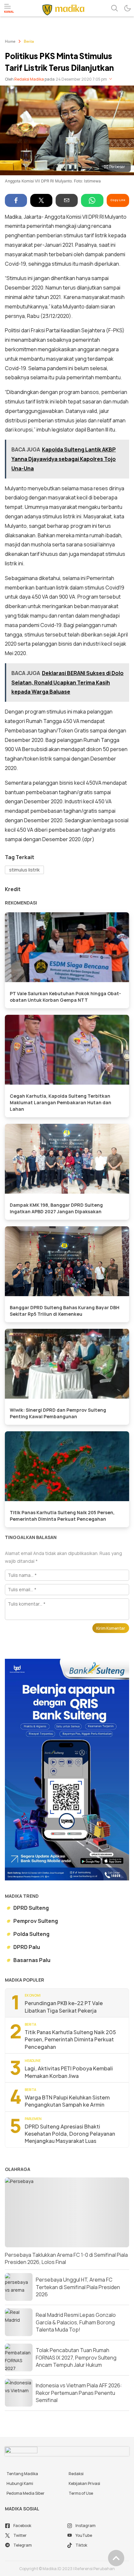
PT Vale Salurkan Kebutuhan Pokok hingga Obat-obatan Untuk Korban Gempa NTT (65, 997)
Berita (29, 42)
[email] (67, 200)
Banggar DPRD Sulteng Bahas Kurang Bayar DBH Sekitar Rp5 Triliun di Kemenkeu (65, 1311)
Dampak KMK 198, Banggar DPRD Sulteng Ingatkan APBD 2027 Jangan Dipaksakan (56, 1208)
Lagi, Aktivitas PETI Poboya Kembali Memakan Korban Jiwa (69, 2072)
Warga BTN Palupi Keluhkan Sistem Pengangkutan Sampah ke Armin (67, 2101)
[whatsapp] (92, 200)
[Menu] (9, 8)
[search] (114, 8)
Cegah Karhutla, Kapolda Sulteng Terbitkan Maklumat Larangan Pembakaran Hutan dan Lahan (60, 1102)
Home (10, 42)
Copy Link (118, 200)
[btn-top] (116, 2558)
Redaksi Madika (29, 79)
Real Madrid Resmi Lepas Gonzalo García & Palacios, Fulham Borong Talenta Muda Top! (76, 2322)
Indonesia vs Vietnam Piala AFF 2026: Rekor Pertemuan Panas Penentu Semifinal (79, 2393)
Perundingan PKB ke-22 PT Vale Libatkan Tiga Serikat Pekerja (64, 2007)
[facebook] (16, 200)
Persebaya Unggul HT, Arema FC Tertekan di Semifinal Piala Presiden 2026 (78, 2287)
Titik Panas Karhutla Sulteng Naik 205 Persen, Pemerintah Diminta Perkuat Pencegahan (62, 1516)
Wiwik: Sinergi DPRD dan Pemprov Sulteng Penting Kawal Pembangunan (58, 1413)
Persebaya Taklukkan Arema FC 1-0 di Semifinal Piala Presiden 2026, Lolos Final (66, 2258)
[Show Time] (111, 79)
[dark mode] (127, 8)
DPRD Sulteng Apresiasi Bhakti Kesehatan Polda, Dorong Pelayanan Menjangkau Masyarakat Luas (70, 2134)
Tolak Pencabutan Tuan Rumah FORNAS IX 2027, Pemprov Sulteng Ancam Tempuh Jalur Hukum (76, 2357)
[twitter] (41, 200)
